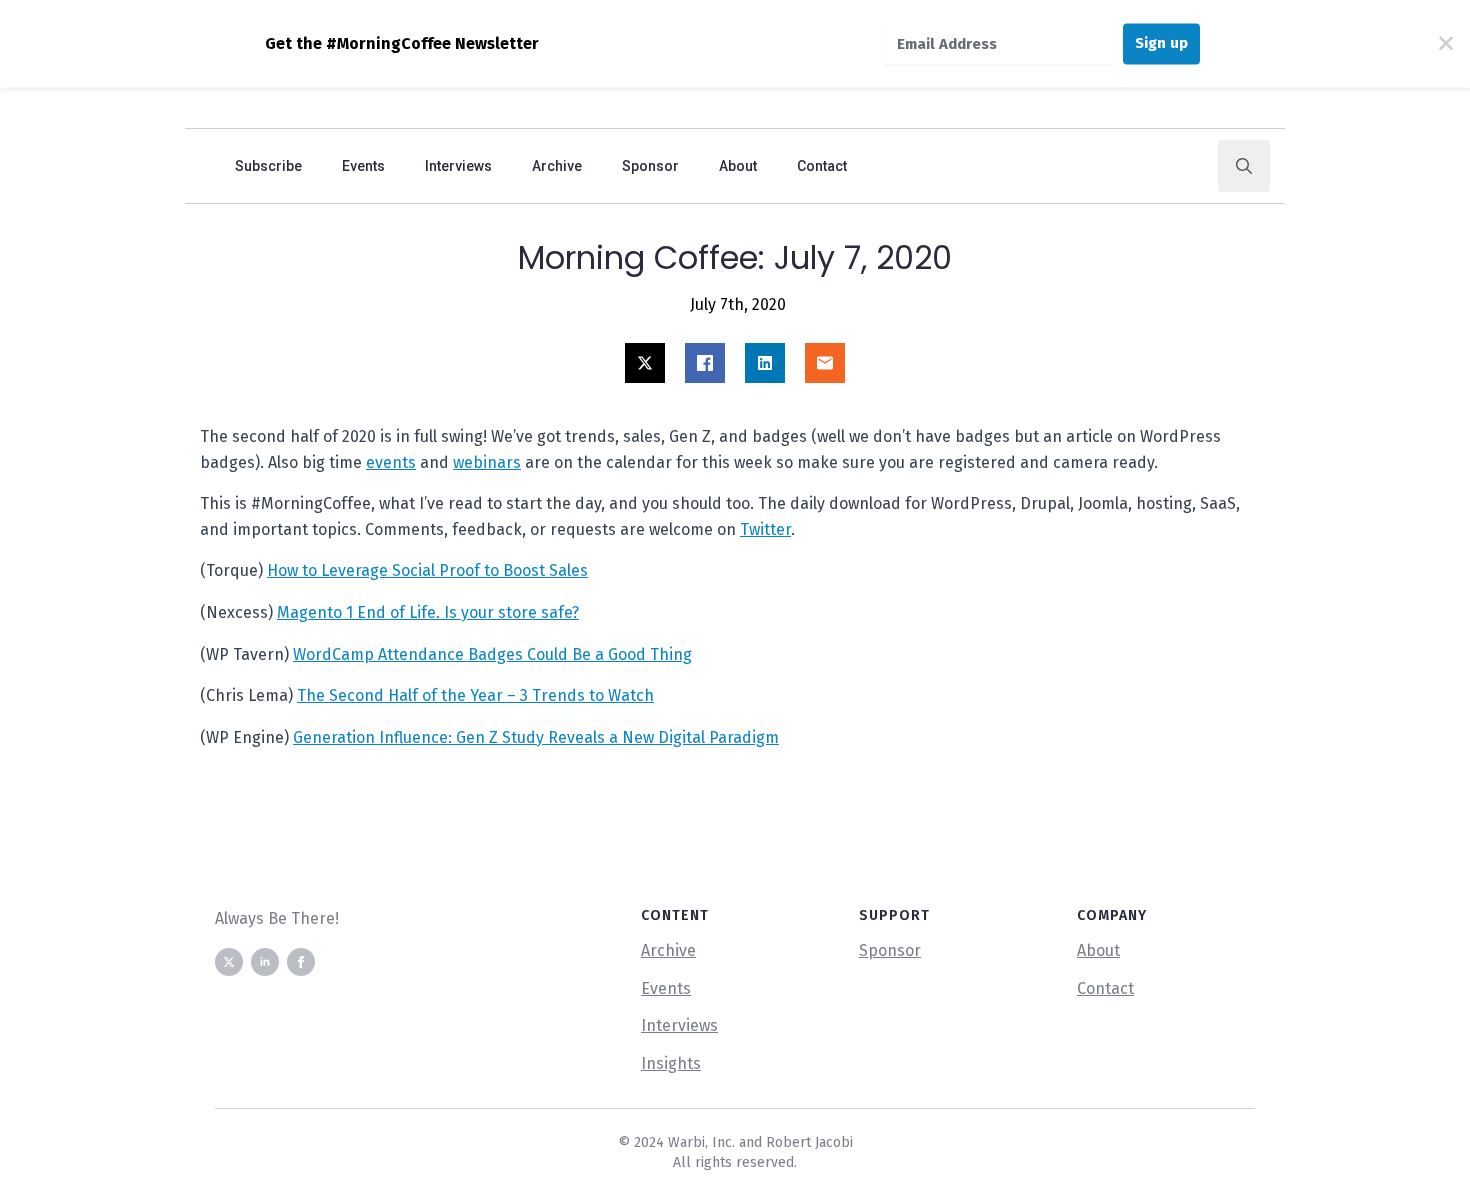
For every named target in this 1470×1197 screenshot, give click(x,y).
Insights (671, 1063)
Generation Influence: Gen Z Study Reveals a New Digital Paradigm (536, 737)
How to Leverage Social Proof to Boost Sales (427, 570)
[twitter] (229, 962)
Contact (822, 166)
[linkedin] (265, 962)
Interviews (458, 166)
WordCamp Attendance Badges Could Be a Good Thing (492, 654)
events (391, 462)
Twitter (765, 529)
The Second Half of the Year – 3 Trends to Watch (475, 695)
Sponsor (650, 166)
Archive (557, 166)
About (738, 166)
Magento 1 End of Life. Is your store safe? (428, 612)
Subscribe (268, 166)
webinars (487, 462)
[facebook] (301, 962)
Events (363, 166)
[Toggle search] (1244, 166)
